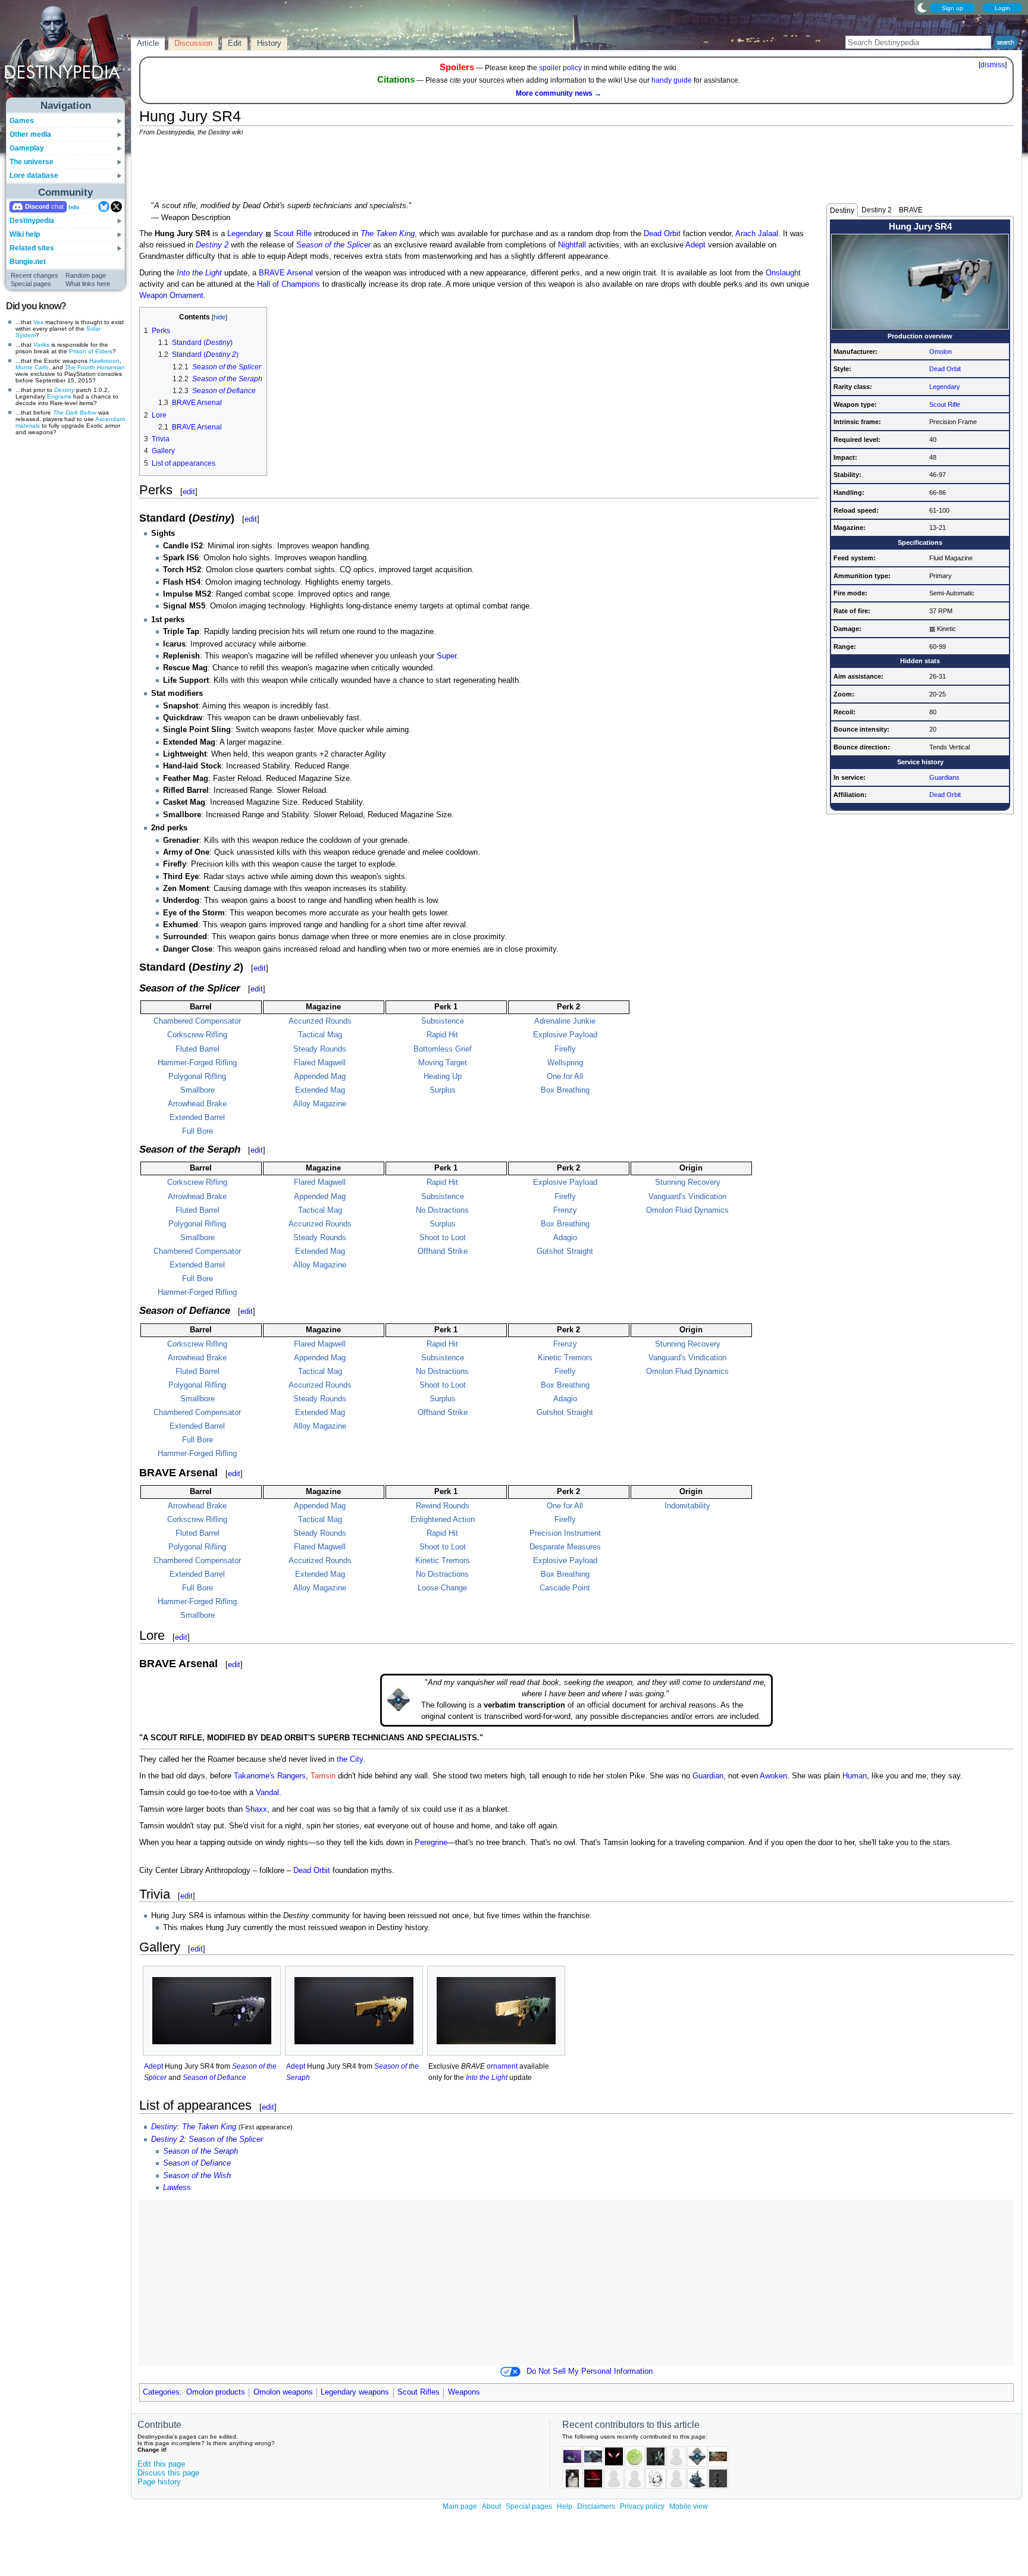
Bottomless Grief (443, 1049)
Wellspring (565, 1063)
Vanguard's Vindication (687, 1197)
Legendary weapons (355, 2392)
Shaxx (256, 1809)
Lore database (34, 175)
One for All (565, 1077)
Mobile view (689, 2506)
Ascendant (110, 419)
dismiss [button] (993, 65)
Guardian (708, 1776)
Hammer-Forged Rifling (197, 1063)
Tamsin (323, 1776)
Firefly (565, 1049)
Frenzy (565, 1210)
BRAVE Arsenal (286, 273)
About (491, 2506)
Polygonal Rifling (197, 1077)
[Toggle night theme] (922, 7)
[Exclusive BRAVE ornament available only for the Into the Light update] (496, 2011)
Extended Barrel (197, 1118)
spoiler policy (560, 68)
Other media (30, 134)
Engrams (59, 396)
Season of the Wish (197, 2176)
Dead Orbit (945, 369)
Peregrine (431, 1843)
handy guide (672, 80)
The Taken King (388, 234)
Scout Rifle (945, 404)
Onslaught (783, 273)
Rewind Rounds (443, 1506)
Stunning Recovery (688, 1182)
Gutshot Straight (565, 1251)
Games (22, 121)
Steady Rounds (320, 1049)
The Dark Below (75, 412)
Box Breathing (565, 1090)
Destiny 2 (877, 210)
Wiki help (25, 234)
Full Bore (198, 1131)
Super (446, 656)
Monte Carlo (32, 367)
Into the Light (199, 273)
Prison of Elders (91, 351)
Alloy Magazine (320, 1104)
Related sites (32, 248)
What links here (88, 284)
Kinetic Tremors (565, 1358)
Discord (37, 206)
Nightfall (572, 245)
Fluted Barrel (198, 1049)
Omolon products (216, 2392)
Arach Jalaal (757, 234)
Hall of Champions (289, 284)
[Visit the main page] (66, 55)
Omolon (941, 352)
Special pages (31, 284)
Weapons (464, 2392)
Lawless (177, 2188)
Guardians (944, 777)
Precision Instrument (565, 1533)
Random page (86, 275)
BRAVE (911, 210)
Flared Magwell (320, 1063)
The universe (32, 162)
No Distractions (442, 1210)
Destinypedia (32, 221)
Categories (161, 2392)
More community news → (559, 93)
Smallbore (198, 1090)
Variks (41, 345)
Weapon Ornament (171, 296)
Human (855, 1776)
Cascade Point (565, 1588)
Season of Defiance (214, 2078)
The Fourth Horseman (95, 367)
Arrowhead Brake (197, 1104)
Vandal (267, 1793)
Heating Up (443, 1077)
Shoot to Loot (443, 1238)
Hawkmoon (104, 361)
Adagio (565, 1238)
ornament (502, 2066)
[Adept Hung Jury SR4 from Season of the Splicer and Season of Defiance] (212, 2011)
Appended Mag (320, 1077)
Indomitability (687, 1506)
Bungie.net (28, 262)
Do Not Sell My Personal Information (590, 2371)
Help (565, 2506)
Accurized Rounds (320, 1021)
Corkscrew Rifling (197, 1035)
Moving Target (443, 1063)
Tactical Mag (320, 1035)
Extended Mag (320, 1090)
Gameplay (27, 148)
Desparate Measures (565, 1547)
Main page (460, 2506)
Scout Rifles (419, 2392)
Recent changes (35, 275)
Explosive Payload (565, 1035)
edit (189, 492)
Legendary (945, 387)
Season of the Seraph (200, 2151)
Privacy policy (642, 2506)
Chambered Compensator (197, 1021)
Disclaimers (596, 2506)
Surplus (443, 1090)
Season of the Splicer (333, 245)
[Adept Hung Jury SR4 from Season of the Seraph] (354, 2011)
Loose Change (442, 1588)
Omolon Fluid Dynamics (687, 1210)
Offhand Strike (443, 1251)
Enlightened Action (443, 1520)
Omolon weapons (283, 2392)
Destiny (64, 390)
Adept (695, 245)
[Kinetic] (932, 629)
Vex (38, 322)
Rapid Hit (442, 1035)
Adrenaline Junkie (565, 1021)
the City (350, 1759)
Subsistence (443, 1021)
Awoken (773, 1776)
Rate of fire (851, 611)
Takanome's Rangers (270, 1776)
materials (28, 426)
